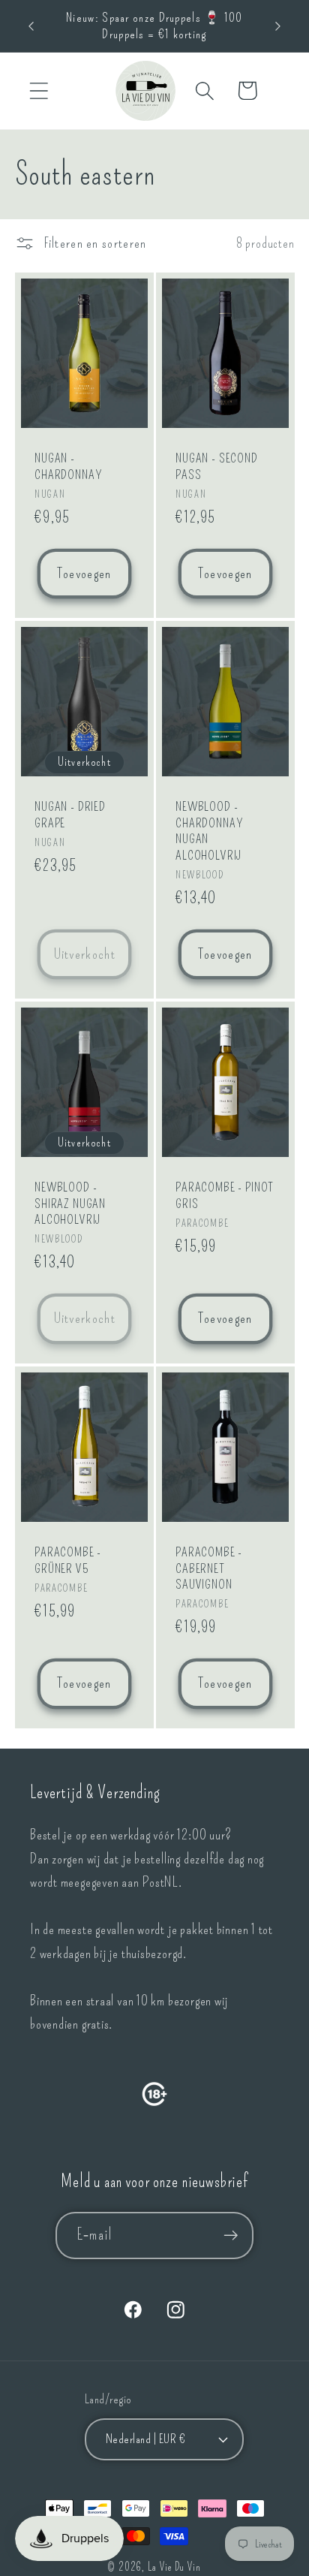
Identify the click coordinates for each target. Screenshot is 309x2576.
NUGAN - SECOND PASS (217, 467)
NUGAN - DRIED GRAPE (70, 815)
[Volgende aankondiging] (278, 26)
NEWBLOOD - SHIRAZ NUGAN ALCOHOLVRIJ (70, 1204)
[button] (39, 90)
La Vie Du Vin (174, 2567)
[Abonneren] (231, 2236)
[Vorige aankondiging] (31, 26)
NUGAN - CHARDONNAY (68, 467)
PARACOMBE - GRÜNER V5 (68, 1560)
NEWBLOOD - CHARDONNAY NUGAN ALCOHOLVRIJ (209, 831)
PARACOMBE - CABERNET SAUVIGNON (209, 1568)
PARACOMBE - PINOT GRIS (225, 1196)
